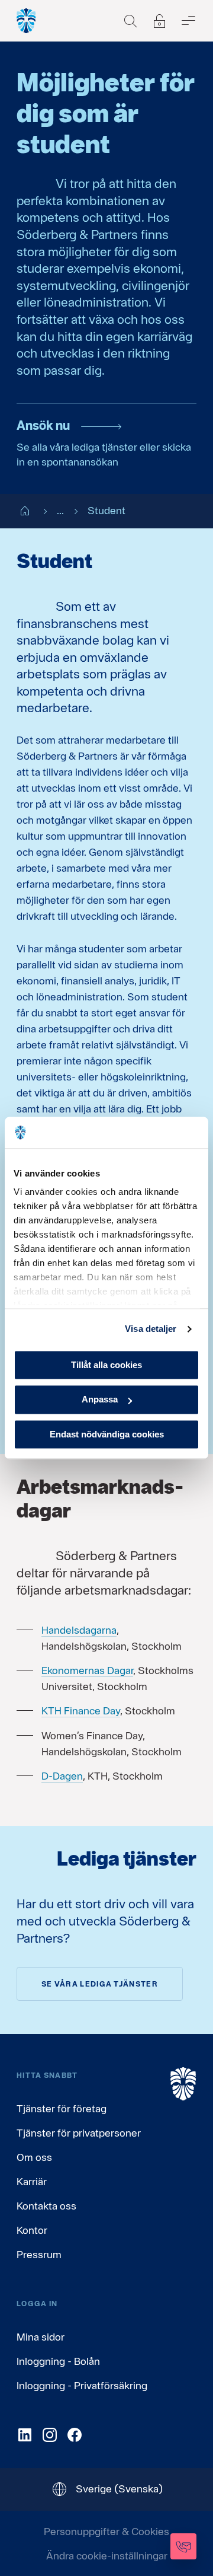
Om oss (34, 2157)
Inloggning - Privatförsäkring (82, 2385)
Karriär (32, 2181)
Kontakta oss (46, 2206)
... (60, 510)
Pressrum (39, 2254)
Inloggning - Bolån (58, 2361)
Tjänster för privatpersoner (79, 2133)
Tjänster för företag (62, 2108)
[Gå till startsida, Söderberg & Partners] (27, 21)
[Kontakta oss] (183, 2546)
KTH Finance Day (81, 1711)
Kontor (32, 2230)
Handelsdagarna (79, 1630)
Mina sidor (41, 2337)
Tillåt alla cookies (106, 1365)
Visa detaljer (151, 1329)
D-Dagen (62, 1776)
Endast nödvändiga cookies (107, 1434)
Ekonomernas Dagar (87, 1670)
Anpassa (100, 1400)
